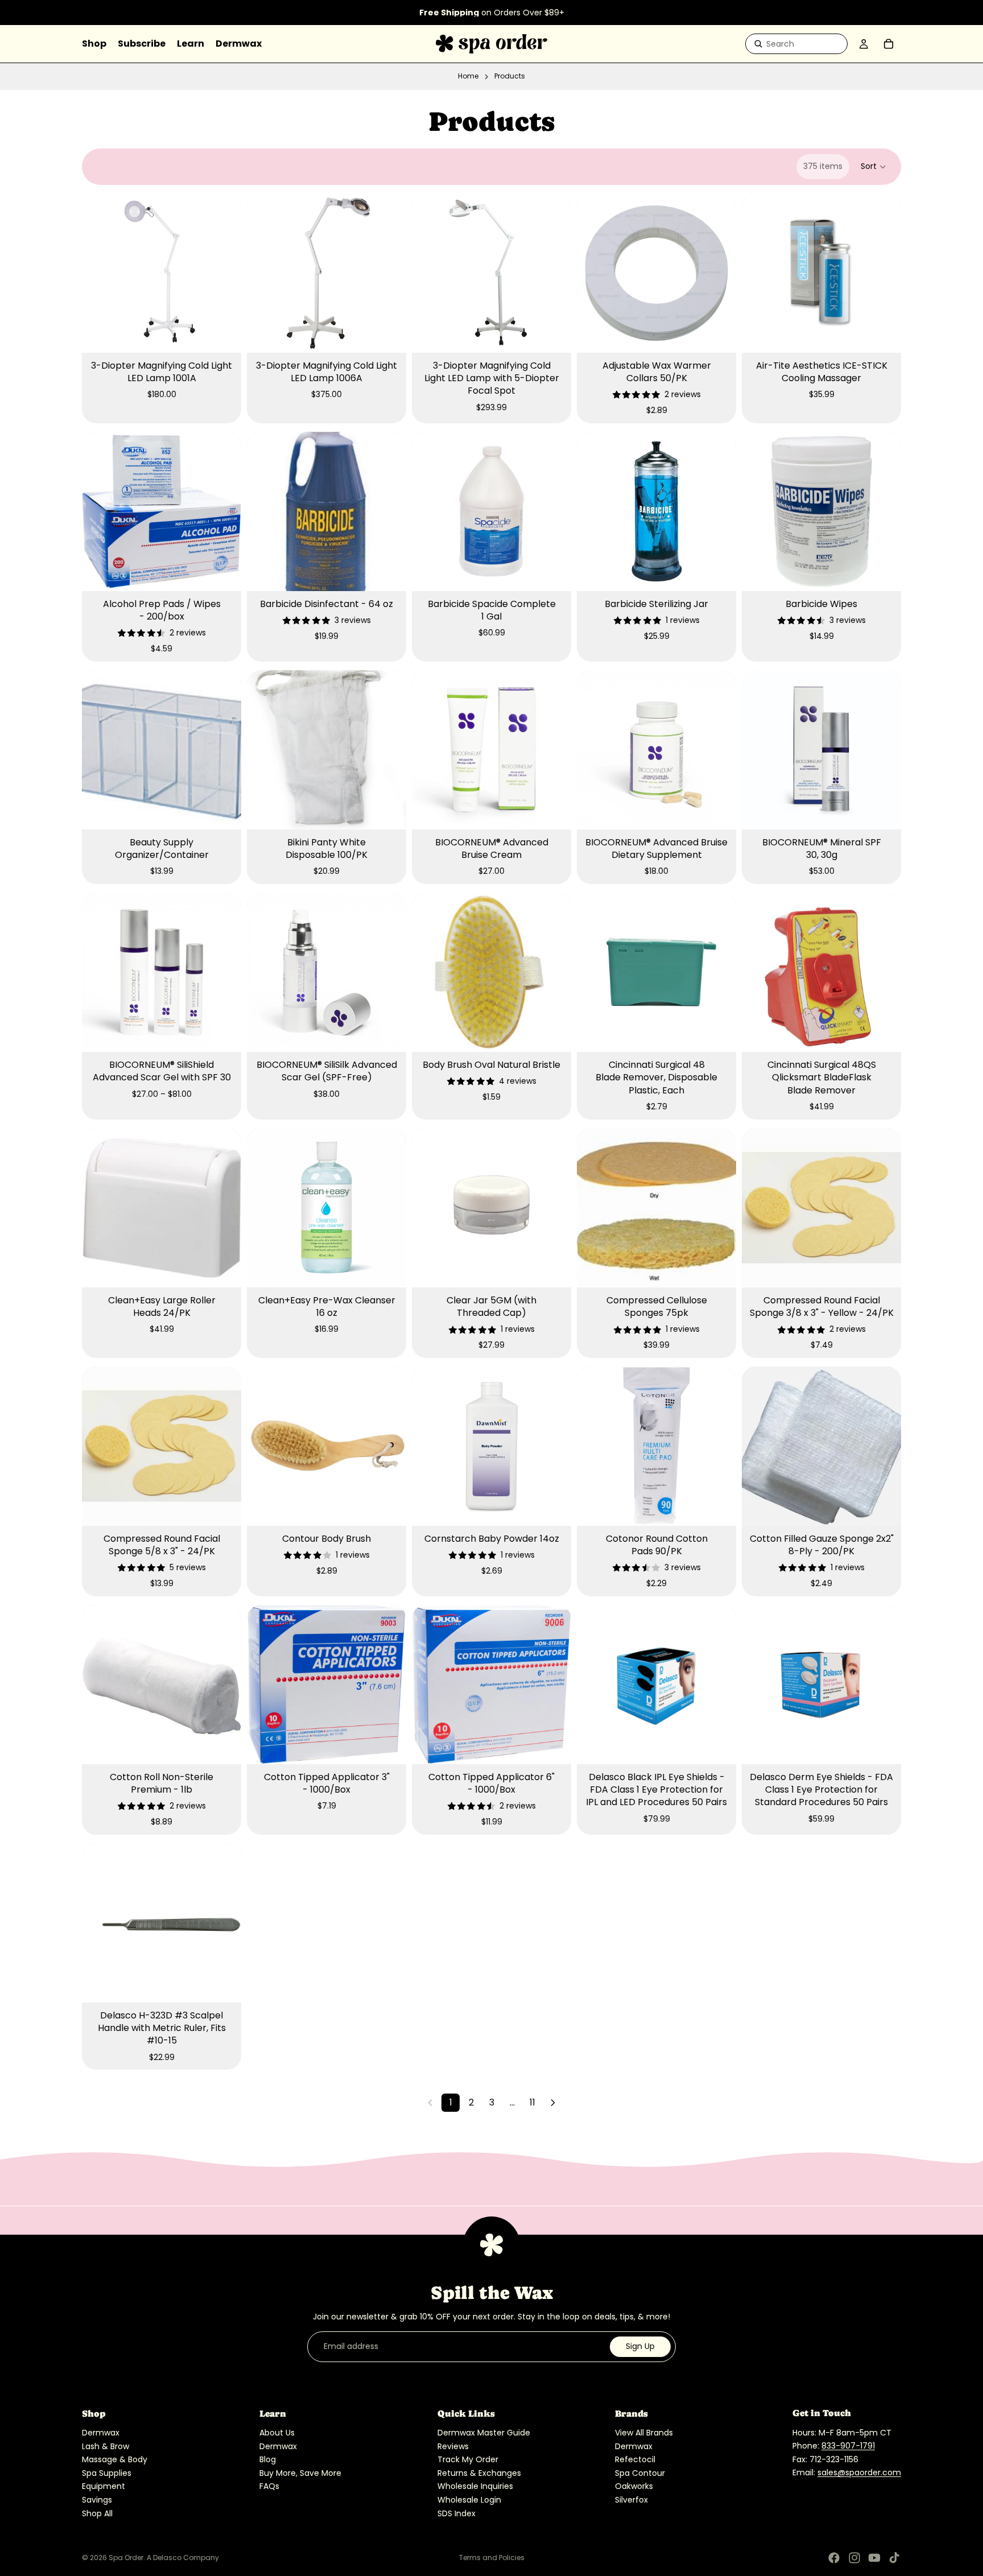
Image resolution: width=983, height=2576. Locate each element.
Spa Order (126, 2558)
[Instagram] (854, 2558)
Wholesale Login (469, 2500)
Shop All (97, 2513)
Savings (97, 2500)
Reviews (453, 2446)
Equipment (104, 2486)
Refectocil (635, 2459)
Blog (268, 2459)
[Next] (553, 2103)
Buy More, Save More (300, 2473)
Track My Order (468, 2459)
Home (468, 76)
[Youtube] (874, 2558)
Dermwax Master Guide (484, 2433)
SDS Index (457, 2513)
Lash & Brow (106, 2446)
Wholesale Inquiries (475, 2486)
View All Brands (644, 2433)
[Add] (224, 335)
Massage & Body (115, 2459)
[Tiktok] (894, 2558)
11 (532, 2102)
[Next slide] (224, 273)
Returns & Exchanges (479, 2473)
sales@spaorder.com (859, 2472)
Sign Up (640, 2346)
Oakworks (634, 2486)
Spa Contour (640, 2473)
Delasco (167, 2558)
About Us (277, 2433)
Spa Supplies (107, 2473)
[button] (874, 167)
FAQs (269, 2486)
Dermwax (101, 2433)
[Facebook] (834, 2558)
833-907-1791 (848, 2446)
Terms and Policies (492, 2558)
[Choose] (224, 1034)
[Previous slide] (99, 273)
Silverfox (631, 2500)
